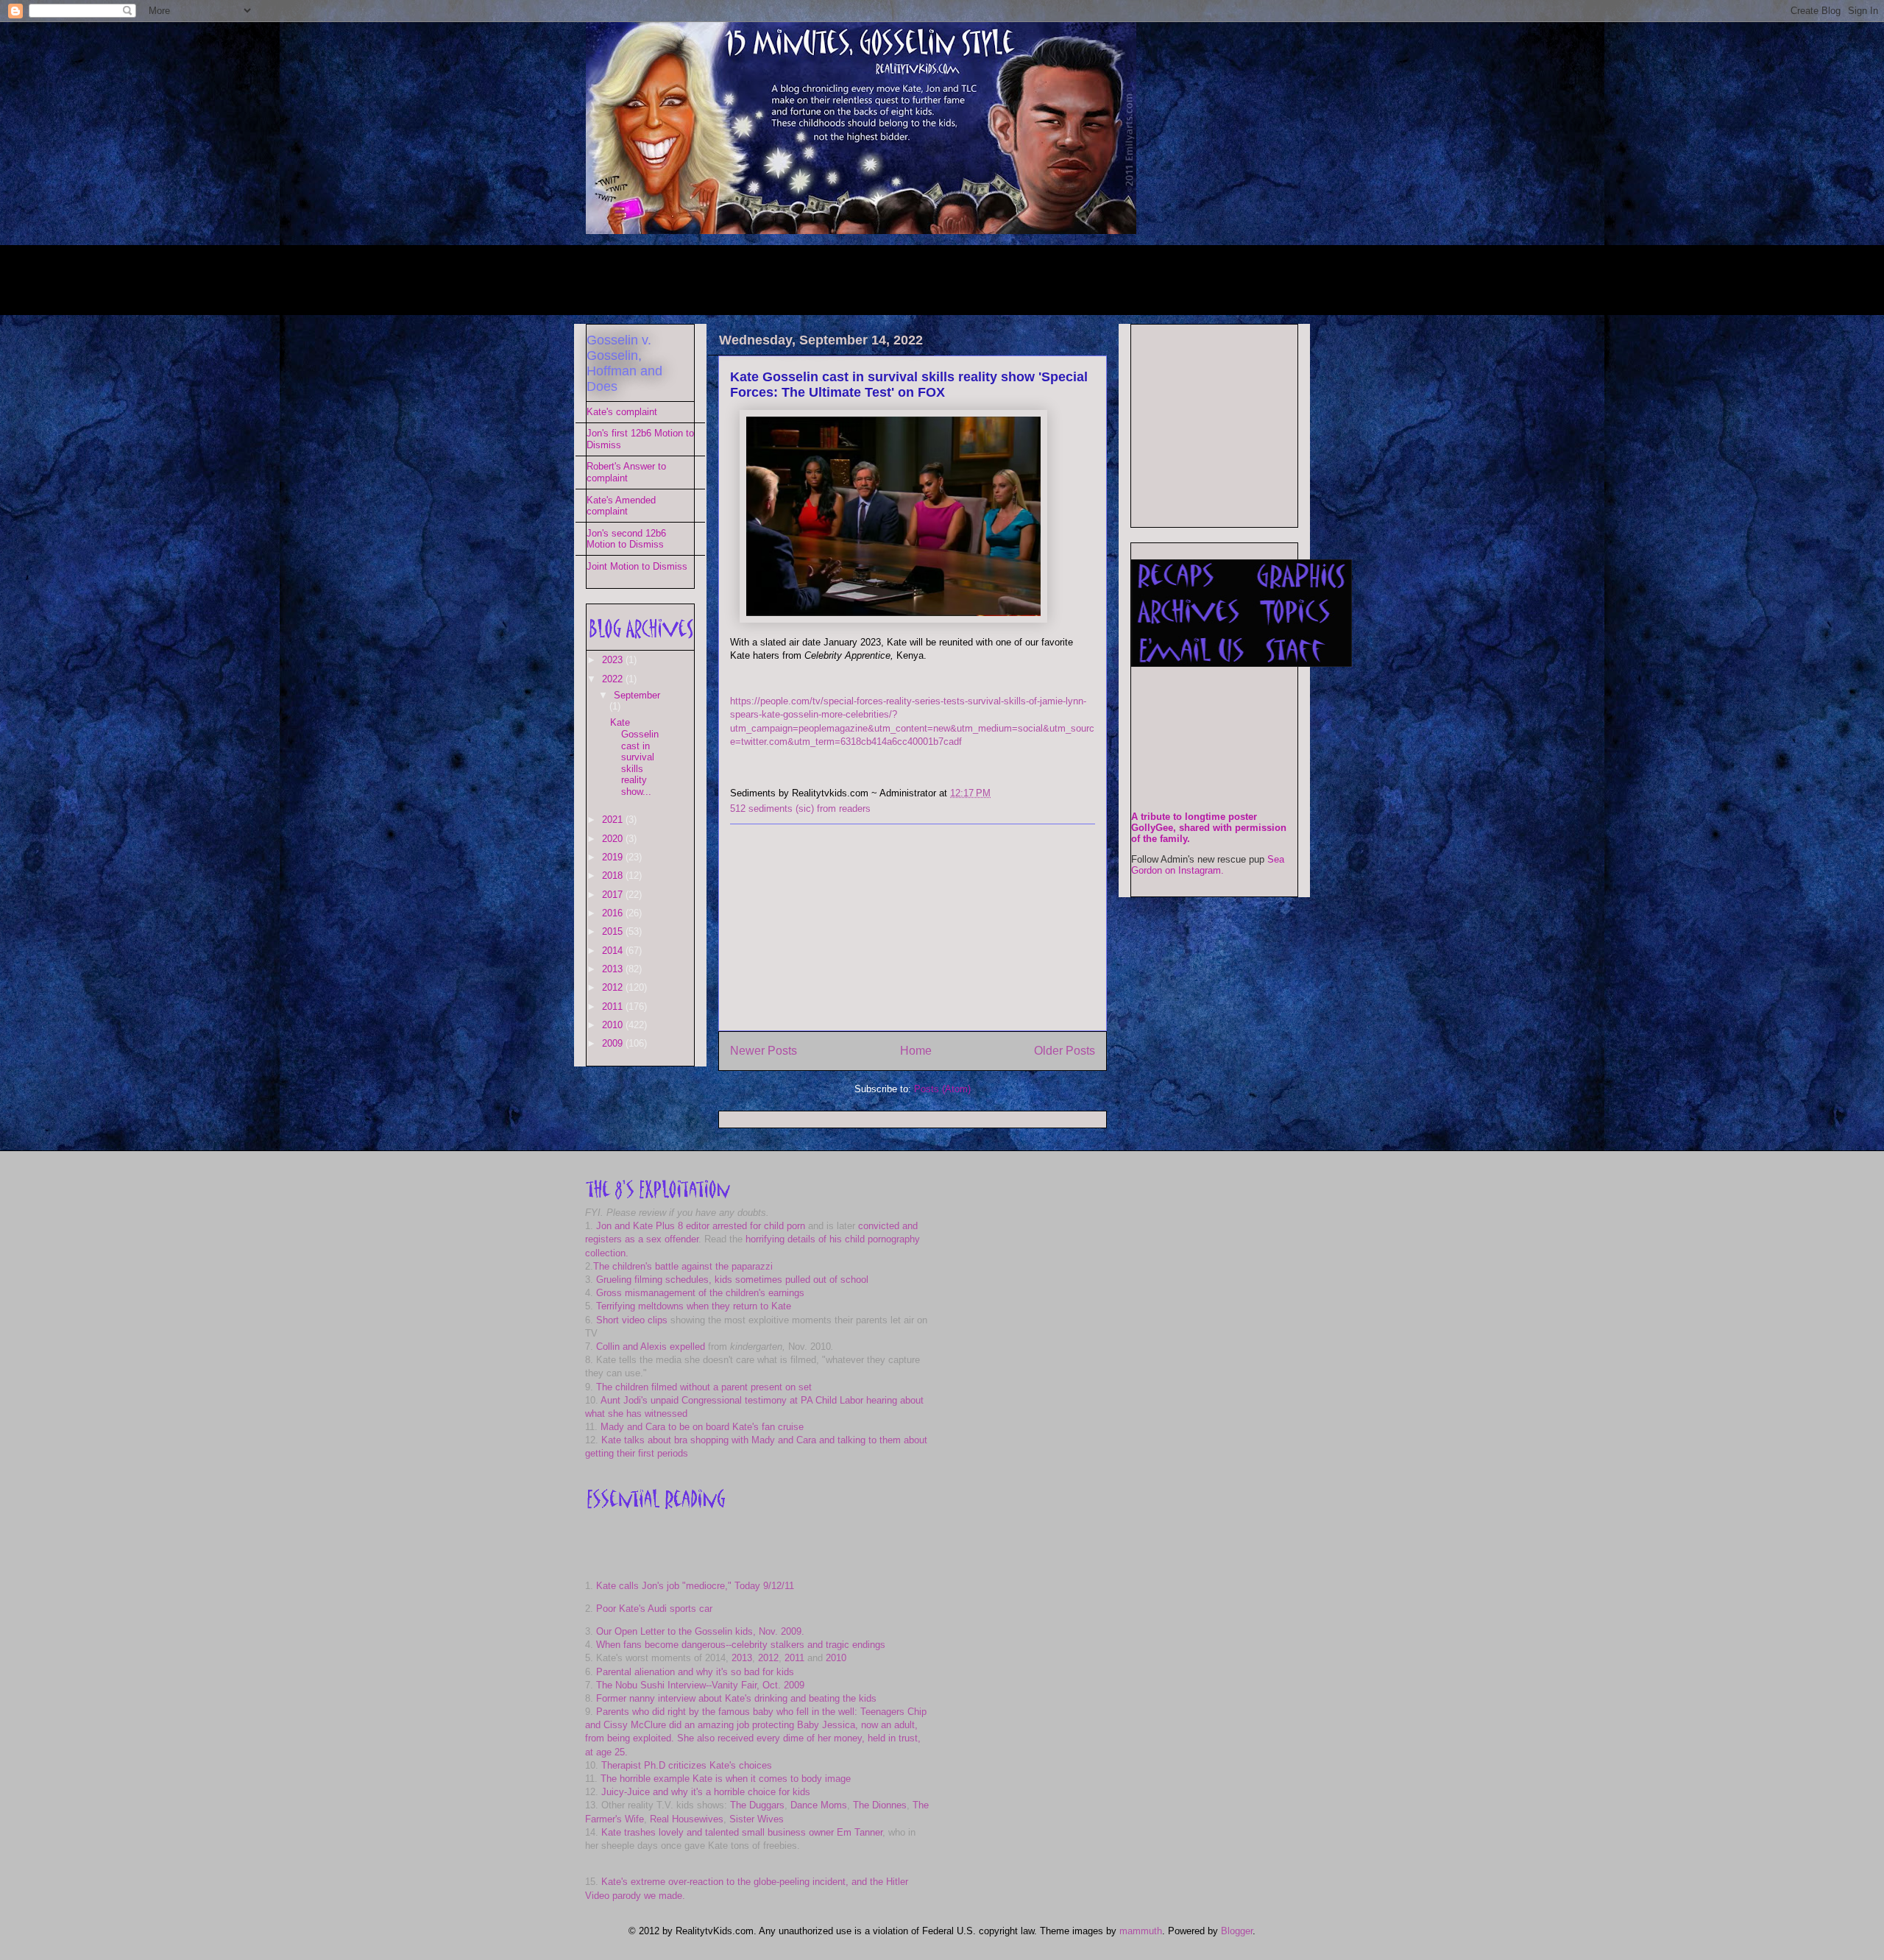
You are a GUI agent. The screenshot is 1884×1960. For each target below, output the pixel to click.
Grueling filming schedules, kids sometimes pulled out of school (732, 1280)
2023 (614, 660)
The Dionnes (880, 1805)
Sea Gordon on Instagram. (1208, 865)
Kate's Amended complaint (621, 506)
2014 (614, 951)
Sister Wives (757, 1819)
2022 (614, 679)
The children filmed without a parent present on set (704, 1387)
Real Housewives (687, 1819)
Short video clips (632, 1320)
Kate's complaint (622, 412)
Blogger (1237, 1931)
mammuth (1141, 1931)
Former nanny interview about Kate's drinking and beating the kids (736, 1698)
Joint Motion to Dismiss (637, 566)
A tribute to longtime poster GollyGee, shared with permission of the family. (1209, 828)
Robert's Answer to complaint (626, 472)
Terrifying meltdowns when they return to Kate (694, 1306)
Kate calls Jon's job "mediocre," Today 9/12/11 (695, 1586)
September (637, 695)
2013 (614, 969)
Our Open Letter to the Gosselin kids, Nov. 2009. (700, 1631)
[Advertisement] (854, 278)
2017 (614, 895)
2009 (614, 1043)
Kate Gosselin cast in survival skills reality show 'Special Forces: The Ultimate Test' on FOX (909, 385)
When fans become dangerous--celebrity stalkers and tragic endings (741, 1645)
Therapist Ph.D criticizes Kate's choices (687, 1765)
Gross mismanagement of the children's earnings (700, 1293)
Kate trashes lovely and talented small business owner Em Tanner (742, 1832)
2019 (614, 857)
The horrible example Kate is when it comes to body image (726, 1779)
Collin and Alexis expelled (651, 1347)
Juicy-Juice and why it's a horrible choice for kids (706, 1792)
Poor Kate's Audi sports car (654, 1609)
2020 (614, 839)
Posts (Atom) (942, 1089)
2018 (614, 875)
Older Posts (1065, 1051)
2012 (614, 987)
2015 (614, 931)
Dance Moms (819, 1805)
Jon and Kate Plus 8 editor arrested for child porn (701, 1226)
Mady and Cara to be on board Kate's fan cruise (702, 1427)
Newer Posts (764, 1051)
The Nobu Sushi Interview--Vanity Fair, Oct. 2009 (700, 1685)
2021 (614, 820)
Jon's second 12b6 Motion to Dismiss (626, 539)
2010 (614, 1025)
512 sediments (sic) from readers (800, 809)
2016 (614, 913)
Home (916, 1051)
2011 (614, 1006)
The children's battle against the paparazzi (683, 1266)
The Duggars (757, 1805)
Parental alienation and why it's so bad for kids (695, 1672)
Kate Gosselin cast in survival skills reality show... (634, 757)
